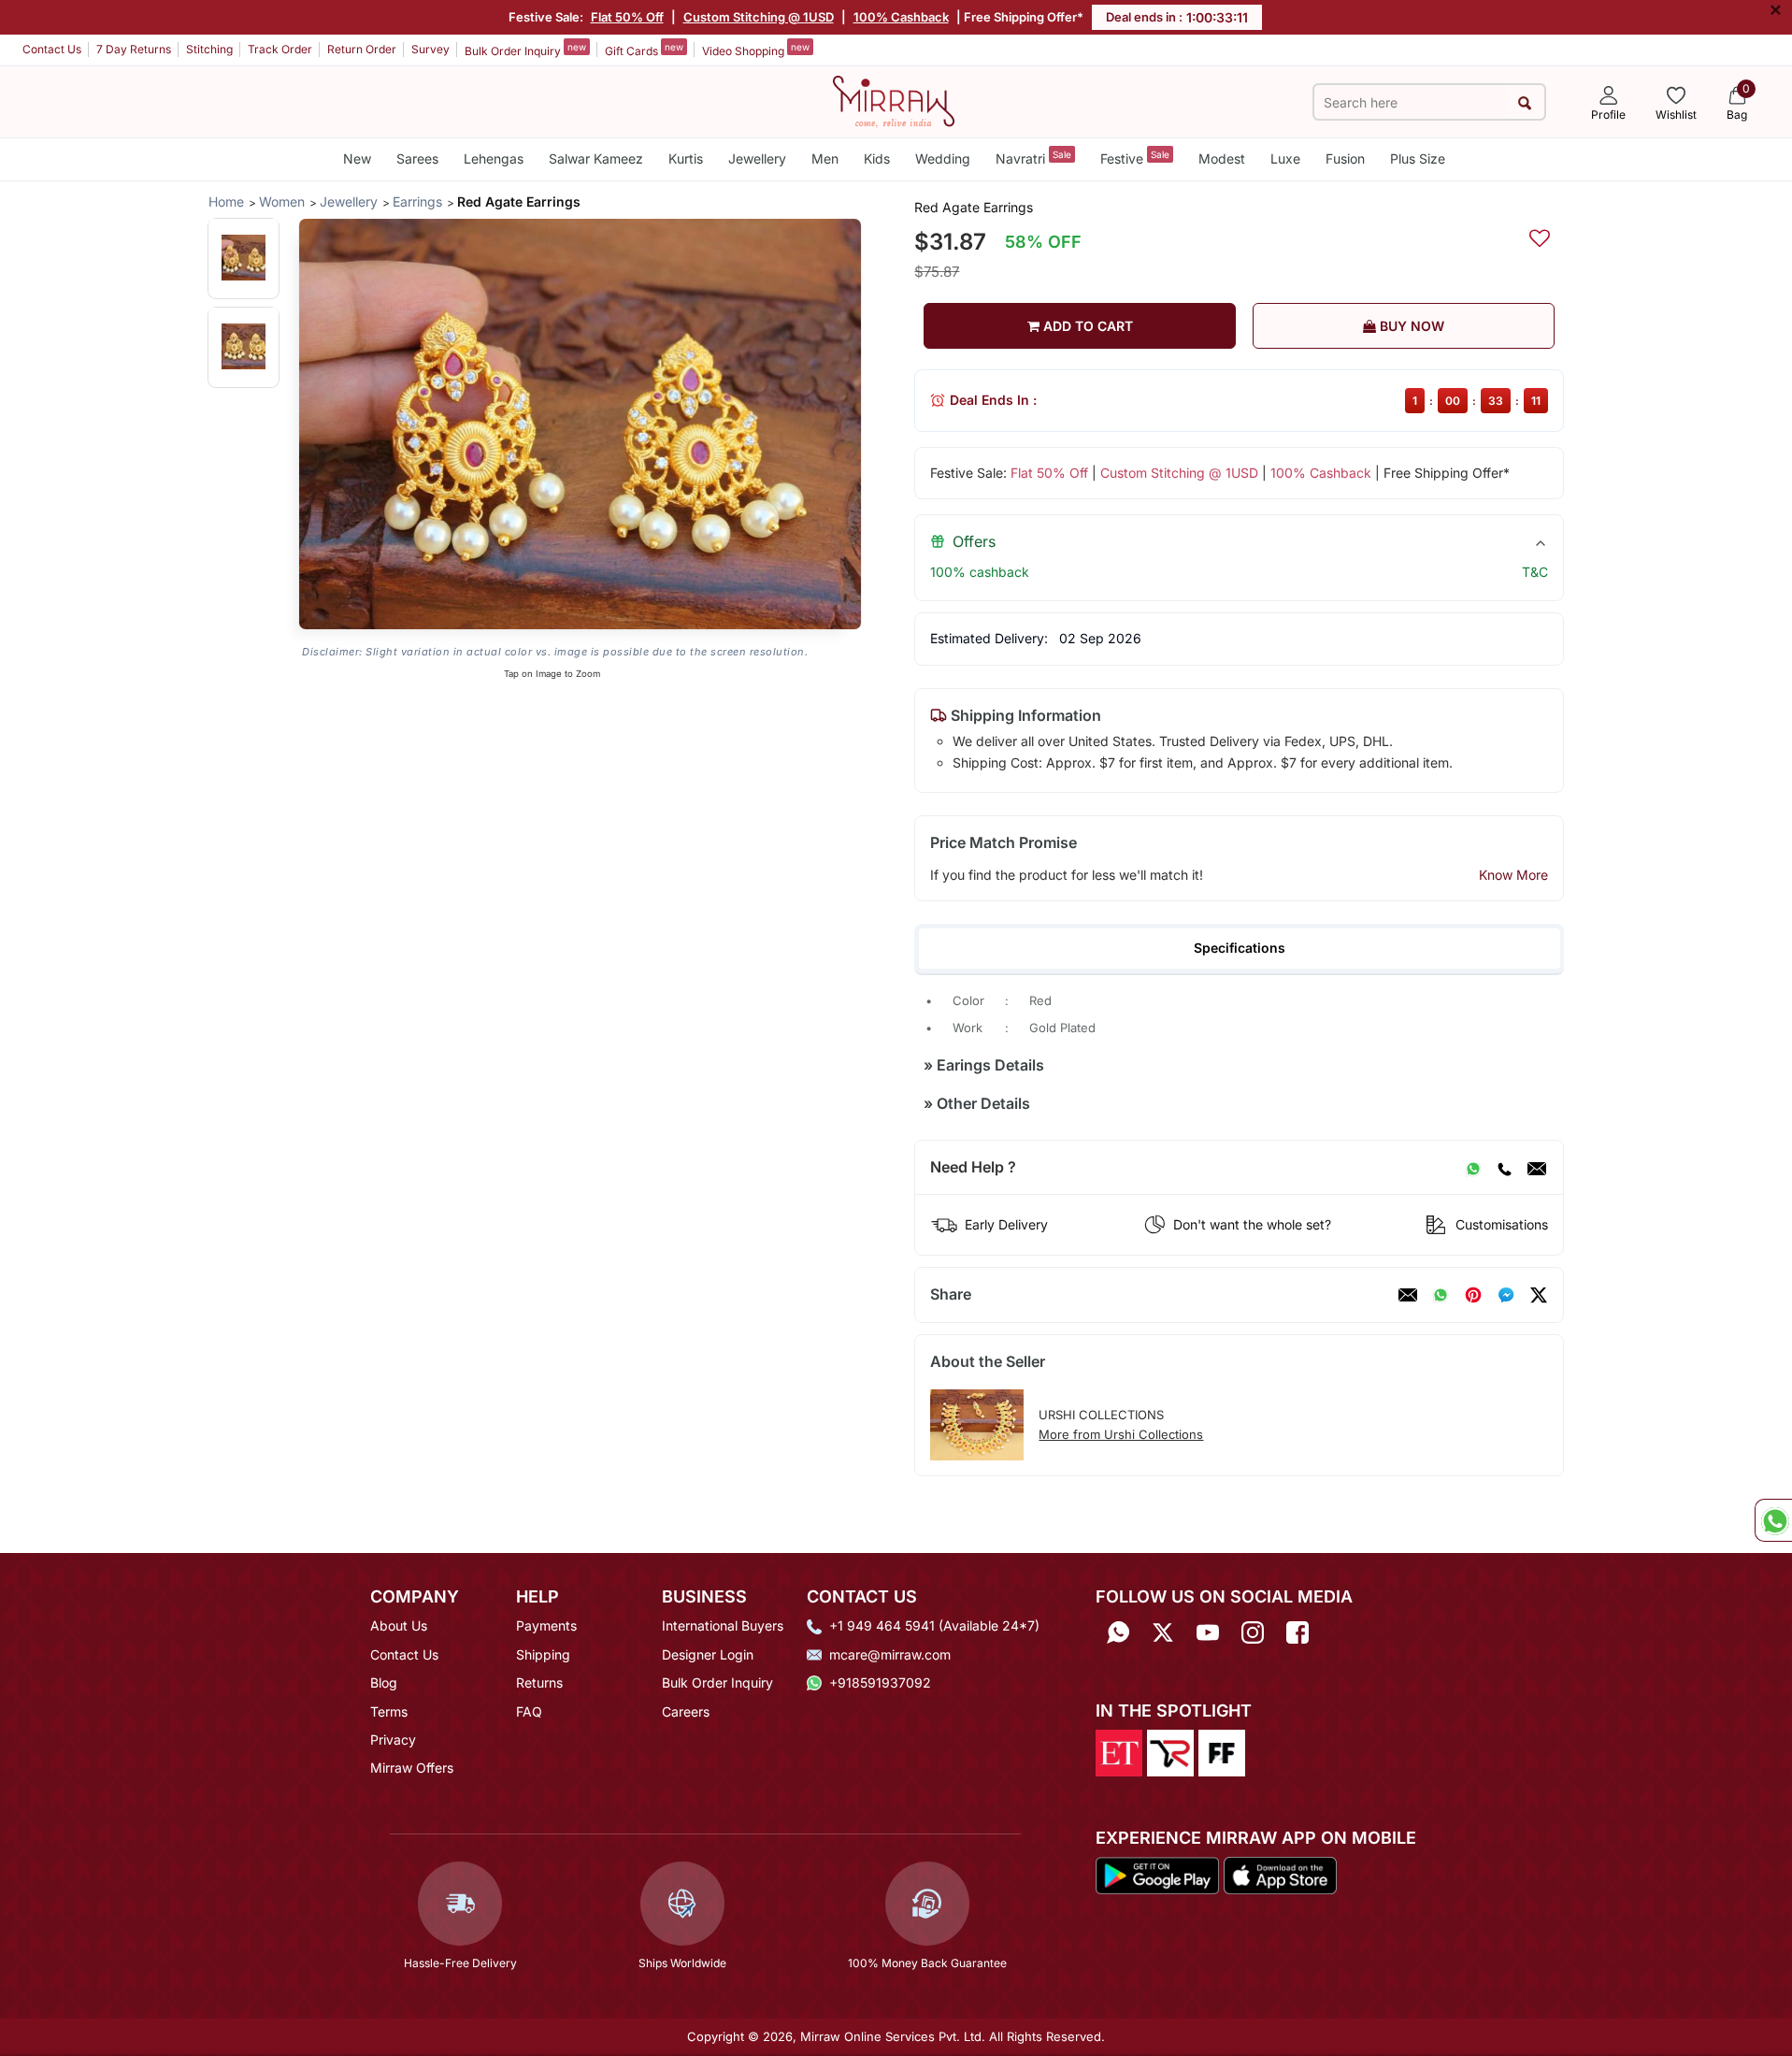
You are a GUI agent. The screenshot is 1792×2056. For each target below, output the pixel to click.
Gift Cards (644, 50)
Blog (384, 1682)
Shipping (543, 1654)
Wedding (943, 158)
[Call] (1504, 1168)
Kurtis (686, 158)
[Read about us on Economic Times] (1119, 1751)
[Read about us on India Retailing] (1170, 1751)
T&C (1535, 572)
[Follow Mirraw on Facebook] (1297, 1632)
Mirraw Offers (412, 1768)
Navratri (1033, 158)
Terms (389, 1711)
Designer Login (708, 1654)
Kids (877, 158)
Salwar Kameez (596, 158)
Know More (1513, 875)
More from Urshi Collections (1121, 1434)
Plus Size (1418, 158)
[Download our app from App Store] (1280, 1875)
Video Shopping (756, 50)
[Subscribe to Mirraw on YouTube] (1208, 1632)
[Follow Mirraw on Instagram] (1253, 1632)
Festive (1135, 158)
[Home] (894, 100)
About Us (399, 1625)
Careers (686, 1711)
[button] (244, 258)
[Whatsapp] (1118, 1632)
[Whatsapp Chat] (1773, 1520)
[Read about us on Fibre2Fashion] (1222, 1751)
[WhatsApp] (1473, 1168)
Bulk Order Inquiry (525, 50)
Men (825, 158)
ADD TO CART (1086, 326)
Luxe (1285, 158)
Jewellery (757, 158)
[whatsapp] (1441, 1295)
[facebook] (1506, 1295)
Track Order (280, 49)
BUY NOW (1410, 326)
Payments (546, 1625)
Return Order (362, 49)
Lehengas (494, 158)
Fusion (1345, 158)
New (357, 158)
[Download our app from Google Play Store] (1157, 1875)
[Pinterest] (1473, 1295)
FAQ (529, 1711)
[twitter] (1539, 1295)
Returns (539, 1682)
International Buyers (723, 1625)
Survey (430, 49)
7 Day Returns (134, 49)
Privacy (393, 1740)
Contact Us (52, 49)
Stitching (209, 49)
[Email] (1537, 1168)
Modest (1222, 158)
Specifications (1240, 948)
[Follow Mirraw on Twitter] (1163, 1632)
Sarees (417, 158)
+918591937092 (880, 1682)
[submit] (1525, 102)
